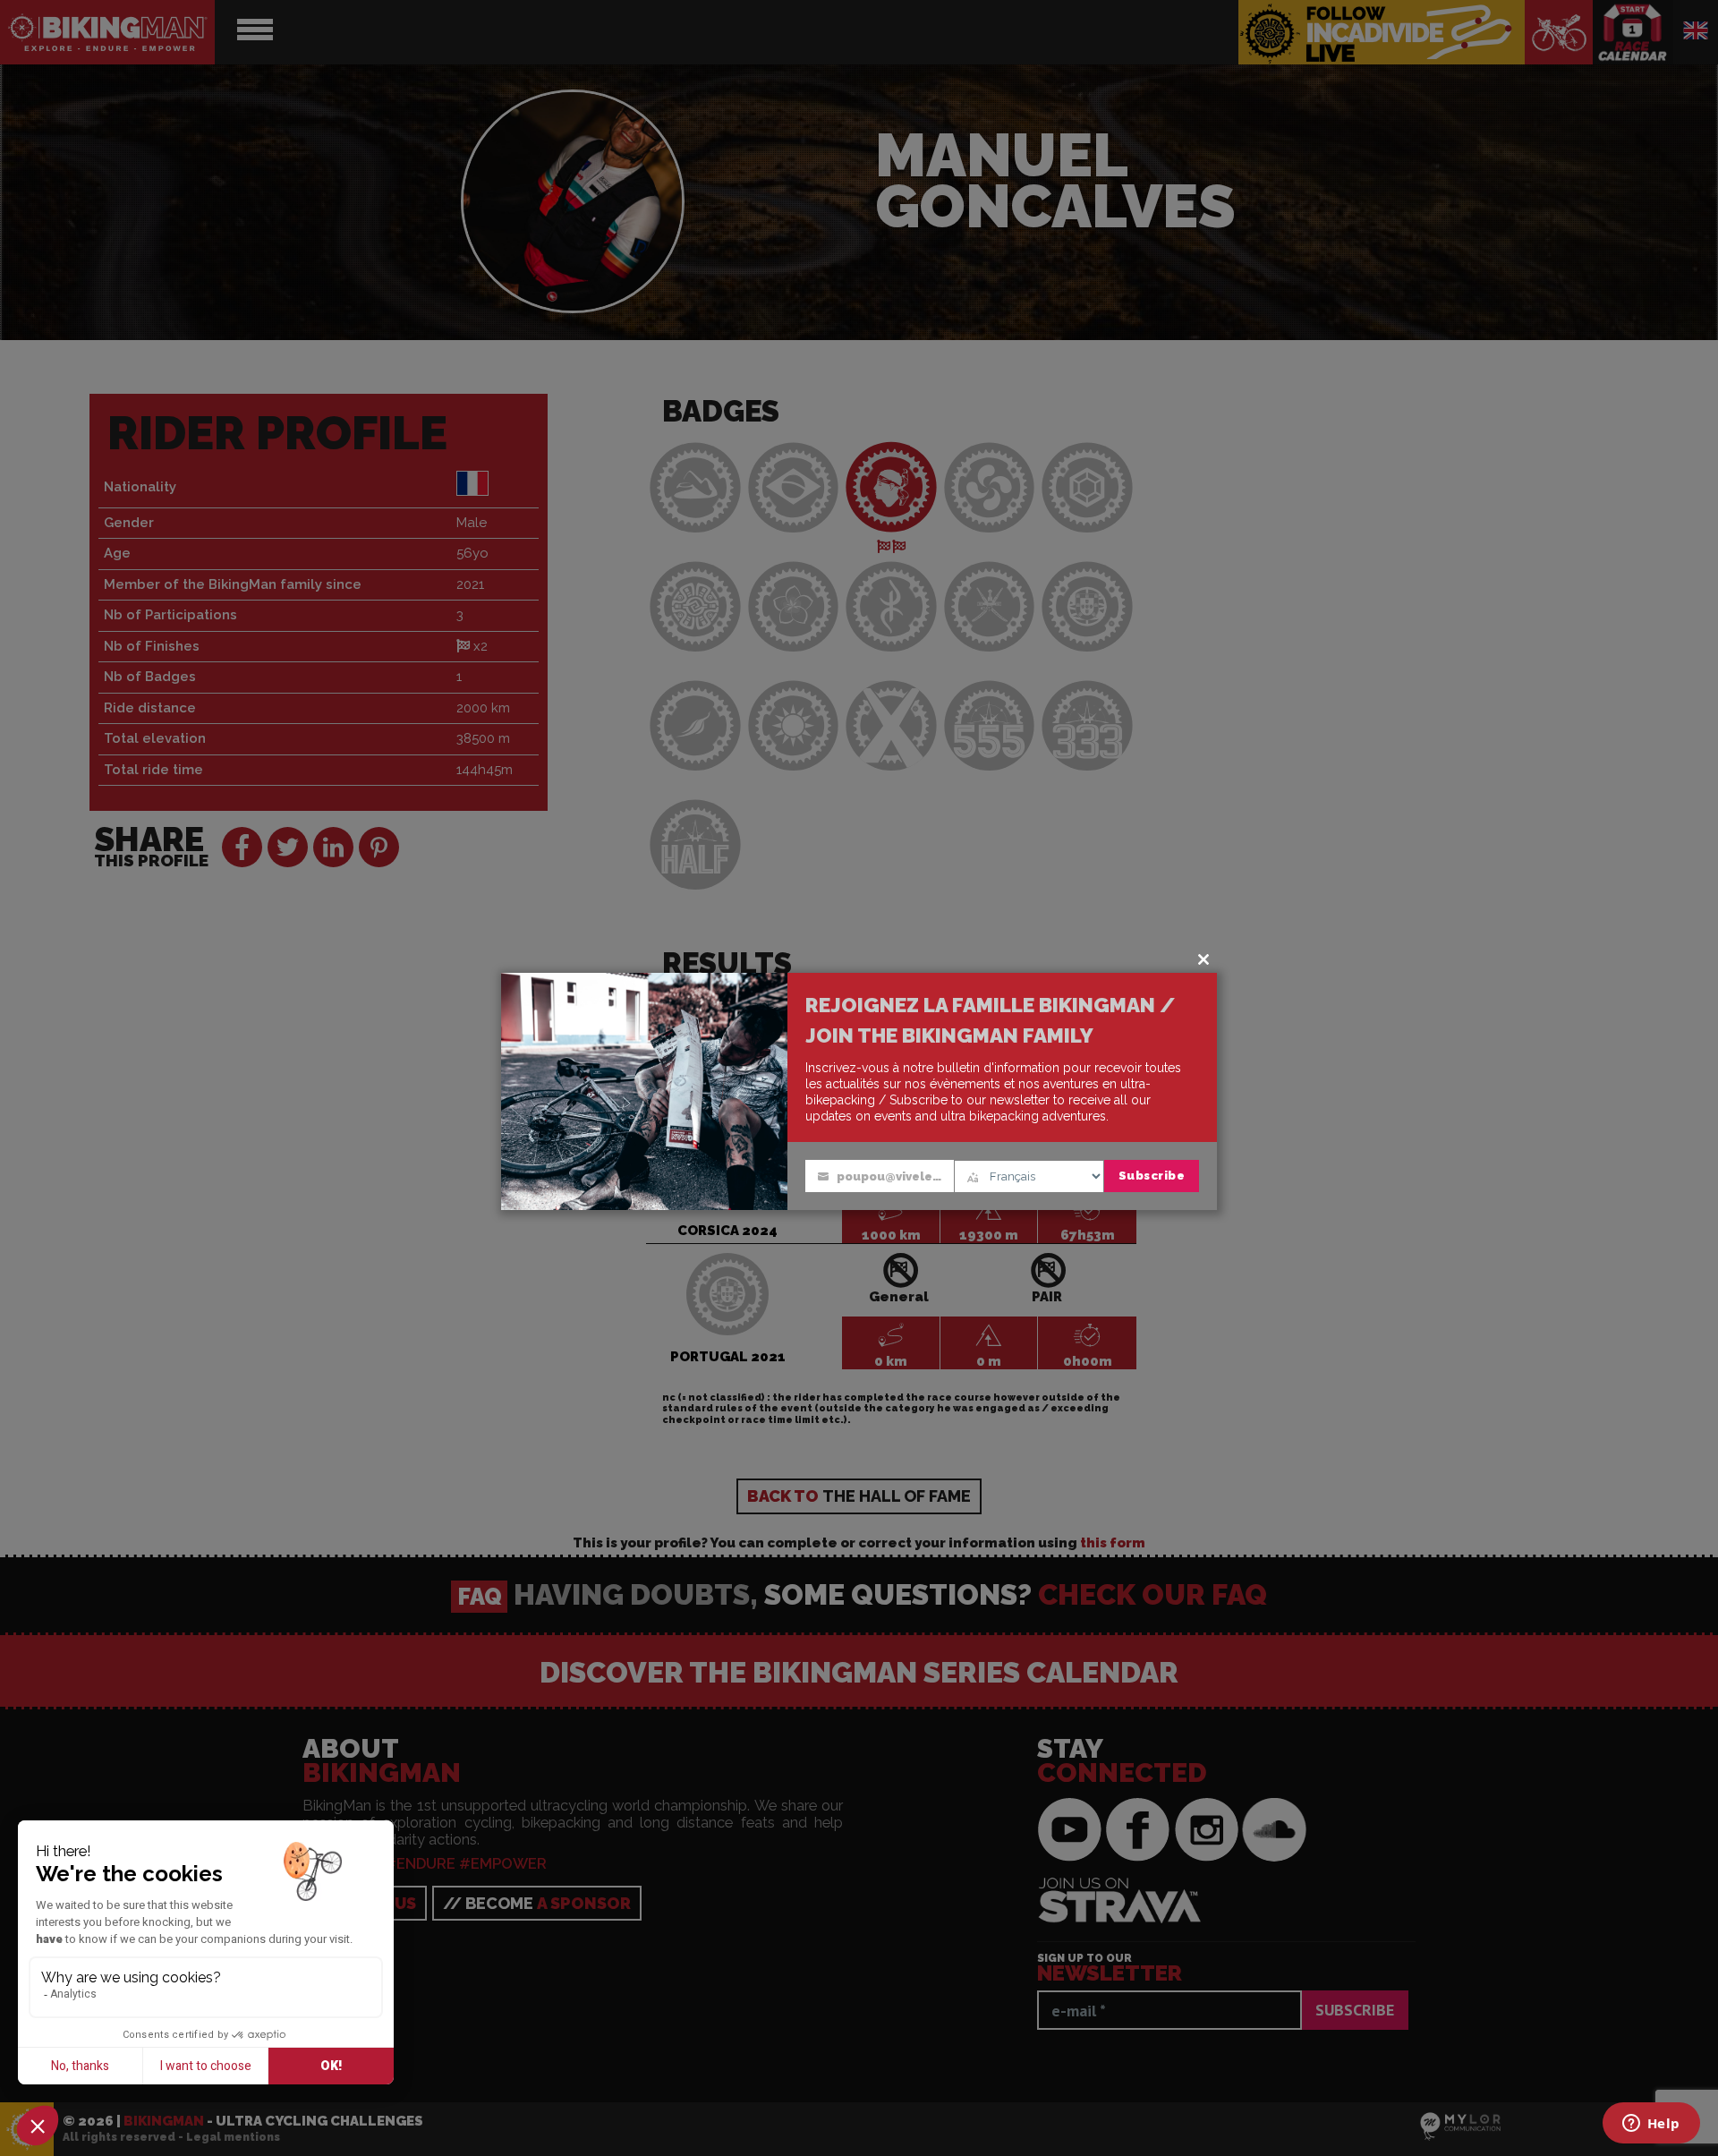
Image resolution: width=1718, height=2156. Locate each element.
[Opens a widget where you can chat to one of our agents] (1651, 2125)
